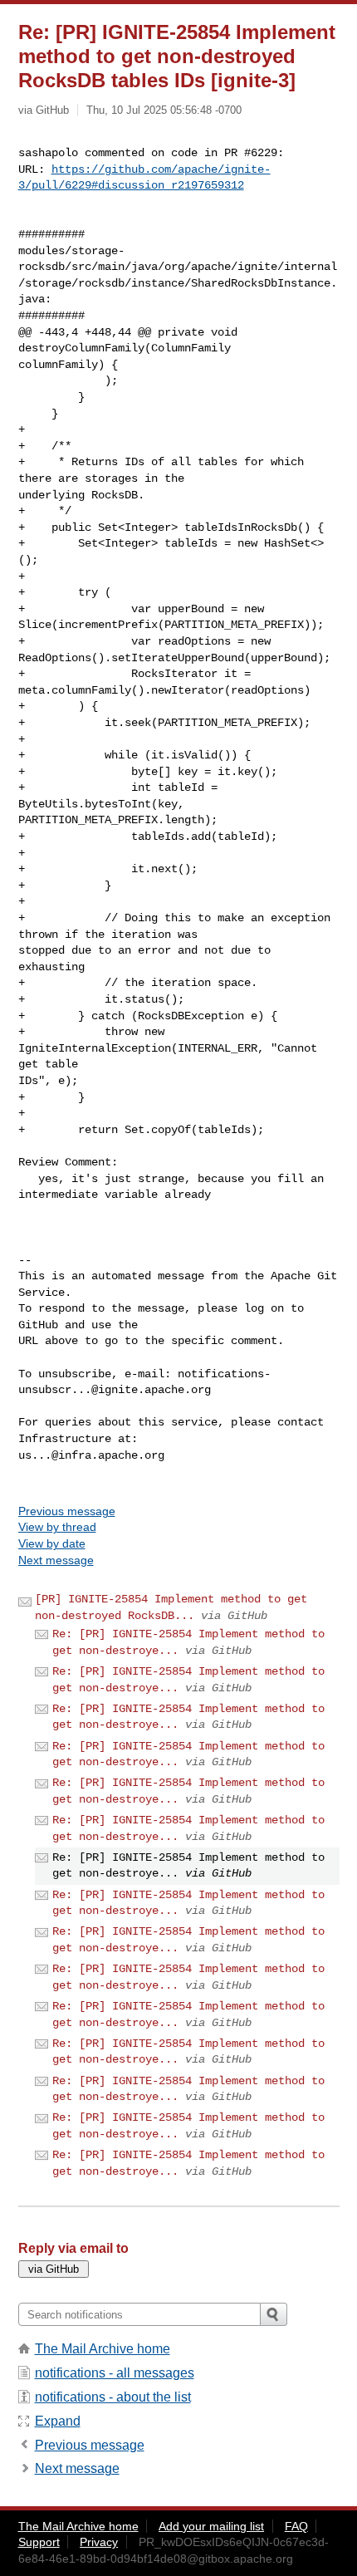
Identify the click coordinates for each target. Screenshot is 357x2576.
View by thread (57, 1527)
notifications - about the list (113, 2397)
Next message (56, 1560)
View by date (52, 1543)
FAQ (296, 2526)
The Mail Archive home (103, 2349)
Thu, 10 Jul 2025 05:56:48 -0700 (164, 110)
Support (39, 2542)
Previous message (67, 1511)
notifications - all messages (115, 2373)
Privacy (99, 2542)
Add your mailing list (211, 2526)
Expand (58, 2421)
